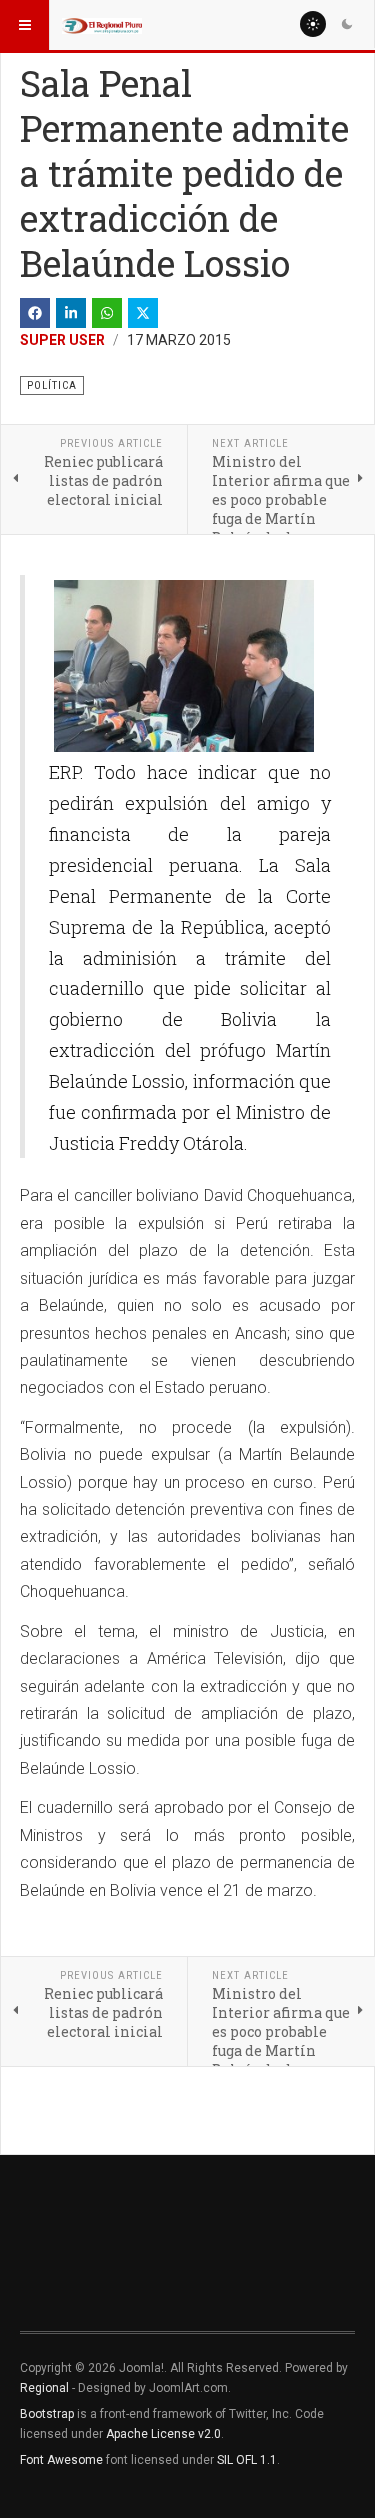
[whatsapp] (107, 313)
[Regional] (102, 25)
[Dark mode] (347, 24)
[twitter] (143, 313)
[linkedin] (71, 313)
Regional (44, 2388)
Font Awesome (61, 2460)
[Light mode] (313, 24)
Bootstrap (47, 2414)
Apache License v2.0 (163, 2434)
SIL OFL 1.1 (247, 2460)
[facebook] (35, 313)
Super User (62, 340)
